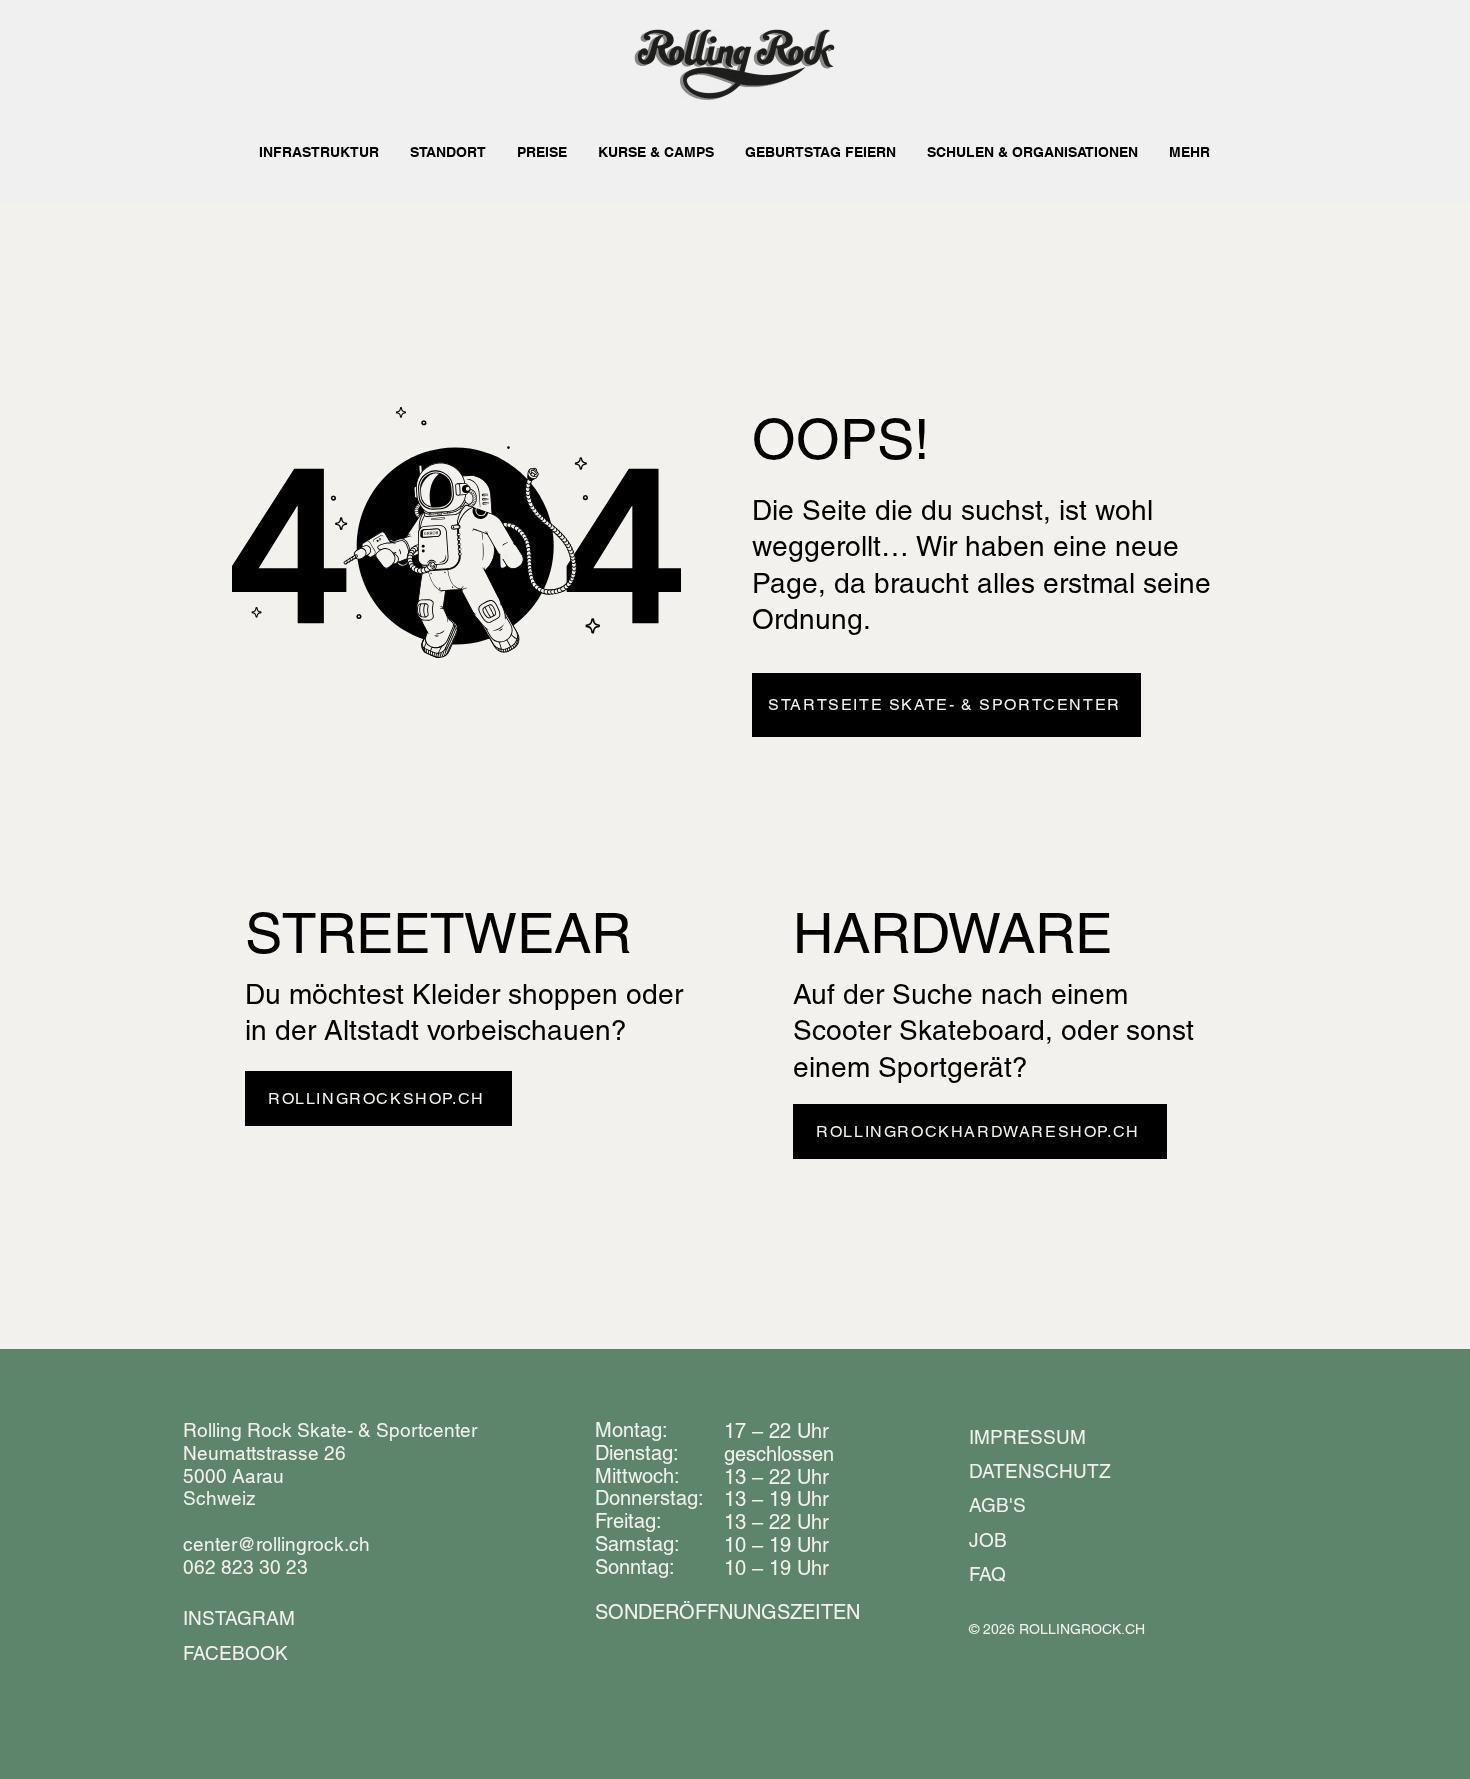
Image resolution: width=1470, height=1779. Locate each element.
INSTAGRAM (239, 1618)
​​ (727, 1612)
